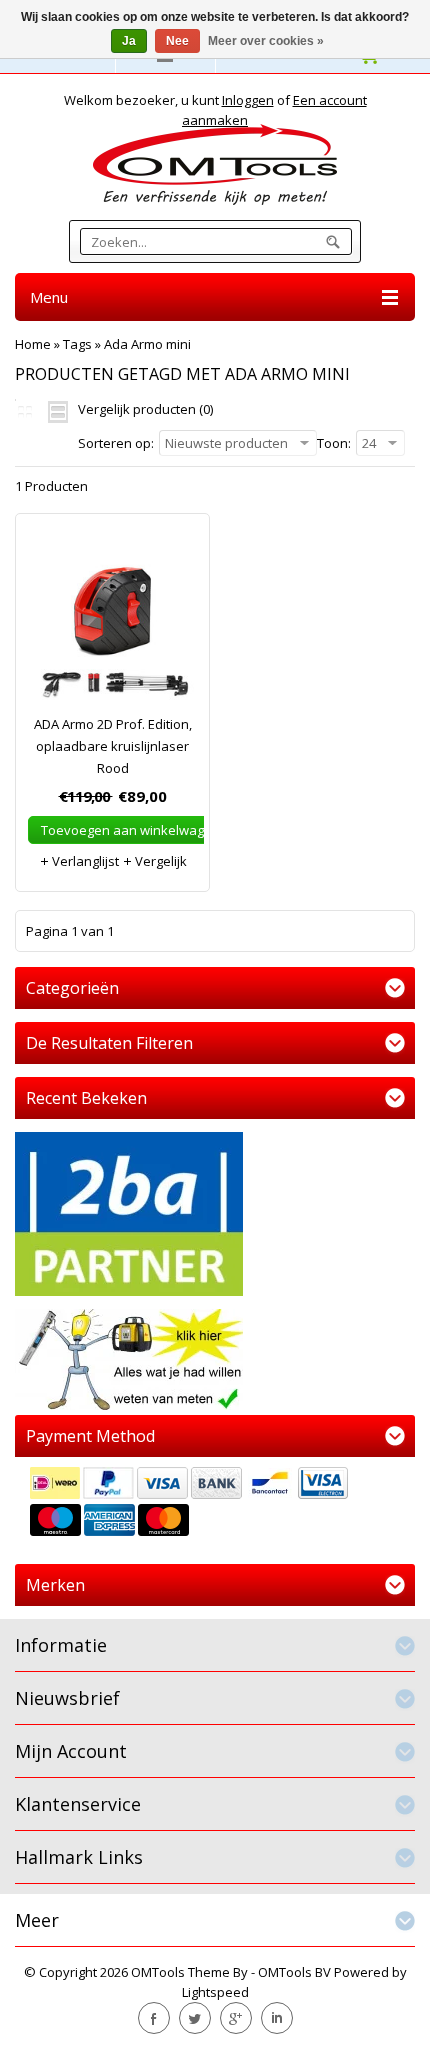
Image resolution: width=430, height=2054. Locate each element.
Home (33, 344)
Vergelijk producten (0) (145, 409)
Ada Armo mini (147, 344)
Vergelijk (159, 861)
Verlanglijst (84, 861)
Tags (77, 344)
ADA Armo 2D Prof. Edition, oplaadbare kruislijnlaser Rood (113, 746)
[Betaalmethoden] (215, 1504)
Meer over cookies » (266, 41)
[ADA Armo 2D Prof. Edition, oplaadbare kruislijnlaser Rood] (112, 623)
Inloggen (248, 100)
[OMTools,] (215, 164)
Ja (129, 41)
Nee (177, 41)
